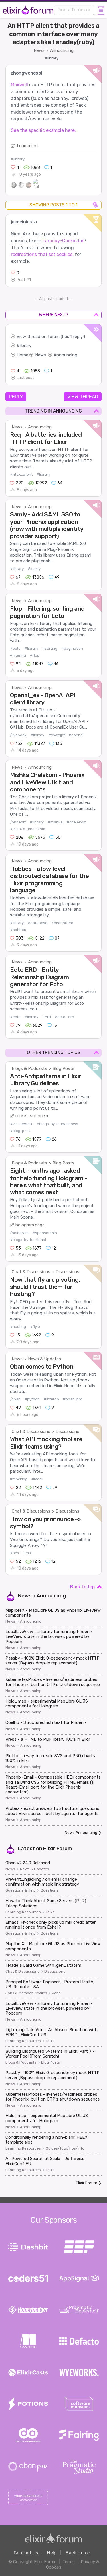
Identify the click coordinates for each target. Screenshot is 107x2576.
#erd (47, 1017)
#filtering (18, 655)
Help (52, 2553)
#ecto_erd (64, 1017)
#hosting (18, 1327)
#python (32, 1399)
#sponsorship (45, 1233)
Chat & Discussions (31, 1272)
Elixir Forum (58, 1849)
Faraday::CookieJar (63, 241)
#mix (27, 1553)
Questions (50, 1890)
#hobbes (18, 930)
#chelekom (77, 822)
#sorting (50, 648)
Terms (69, 2562)
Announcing (62, 50)
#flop (35, 655)
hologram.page (30, 1225)
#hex (15, 1553)
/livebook (18, 735)
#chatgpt (56, 735)
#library (52, 58)
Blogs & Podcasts (29, 1068)
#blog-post (20, 1131)
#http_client (21, 474)
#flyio (35, 1327)
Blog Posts (63, 1068)
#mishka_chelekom (28, 829)
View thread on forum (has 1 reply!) (51, 337)
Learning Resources (23, 1912)
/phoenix (18, 822)
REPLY (16, 397)
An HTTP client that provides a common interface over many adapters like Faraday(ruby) (53, 34)
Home (22, 355)
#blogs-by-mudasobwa (57, 1124)
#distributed (62, 923)
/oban (15, 1399)
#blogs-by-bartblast (28, 1240)
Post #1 (24, 280)
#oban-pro (73, 1399)
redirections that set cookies (42, 254)
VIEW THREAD (83, 397)
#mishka (55, 822)
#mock (37, 1479)
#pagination (72, 648)
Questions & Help (21, 1890)
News (39, 50)
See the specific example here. (43, 130)
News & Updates (45, 1359)
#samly (34, 569)
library (26, 346)
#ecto (15, 648)
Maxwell (19, 85)
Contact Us (26, 2553)
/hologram (19, 1233)
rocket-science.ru (32, 1116)
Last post (25, 378)
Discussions (67, 1272)
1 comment (27, 146)
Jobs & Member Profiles (26, 1993)
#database (38, 923)
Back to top (82, 1587)
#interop (51, 1399)
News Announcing (81, 1833)
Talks (50, 1912)
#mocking (19, 1479)
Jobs (56, 1993)
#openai (76, 735)
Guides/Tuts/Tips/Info (65, 2148)
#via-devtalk (21, 1124)
